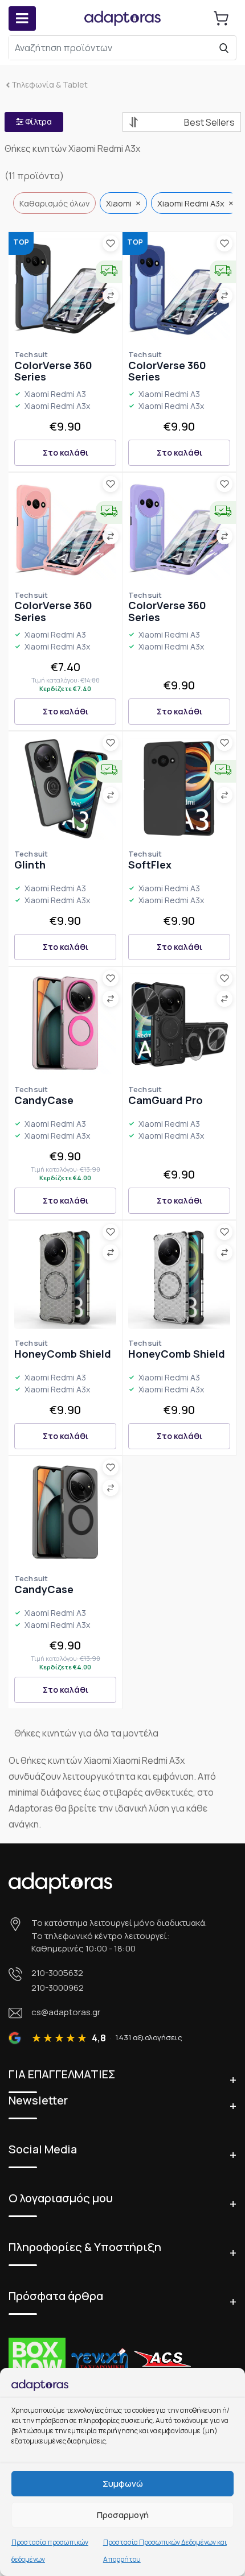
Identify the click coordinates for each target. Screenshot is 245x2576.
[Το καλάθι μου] (221, 18)
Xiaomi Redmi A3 (55, 394)
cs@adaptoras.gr (66, 2012)
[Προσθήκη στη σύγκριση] (111, 296)
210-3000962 (58, 1988)
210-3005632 (57, 1973)
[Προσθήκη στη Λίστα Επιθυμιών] (111, 243)
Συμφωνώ (123, 2484)
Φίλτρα (38, 121)
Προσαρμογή (123, 2515)
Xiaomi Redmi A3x (57, 406)
